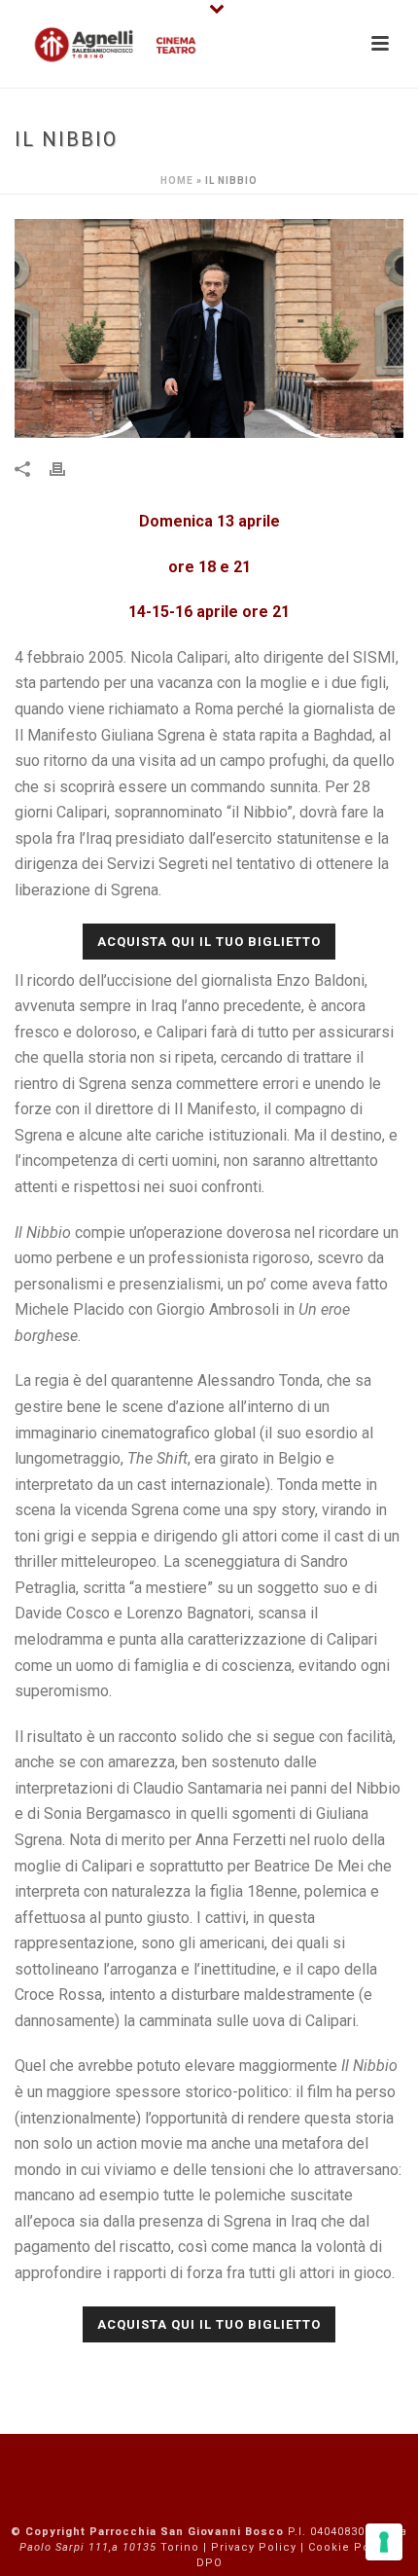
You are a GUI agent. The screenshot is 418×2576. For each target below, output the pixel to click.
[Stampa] (67, 469)
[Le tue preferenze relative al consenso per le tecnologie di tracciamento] (384, 2542)
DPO (209, 2563)
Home (177, 181)
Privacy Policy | (260, 2547)
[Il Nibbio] (209, 328)
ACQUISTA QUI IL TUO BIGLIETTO (209, 942)
